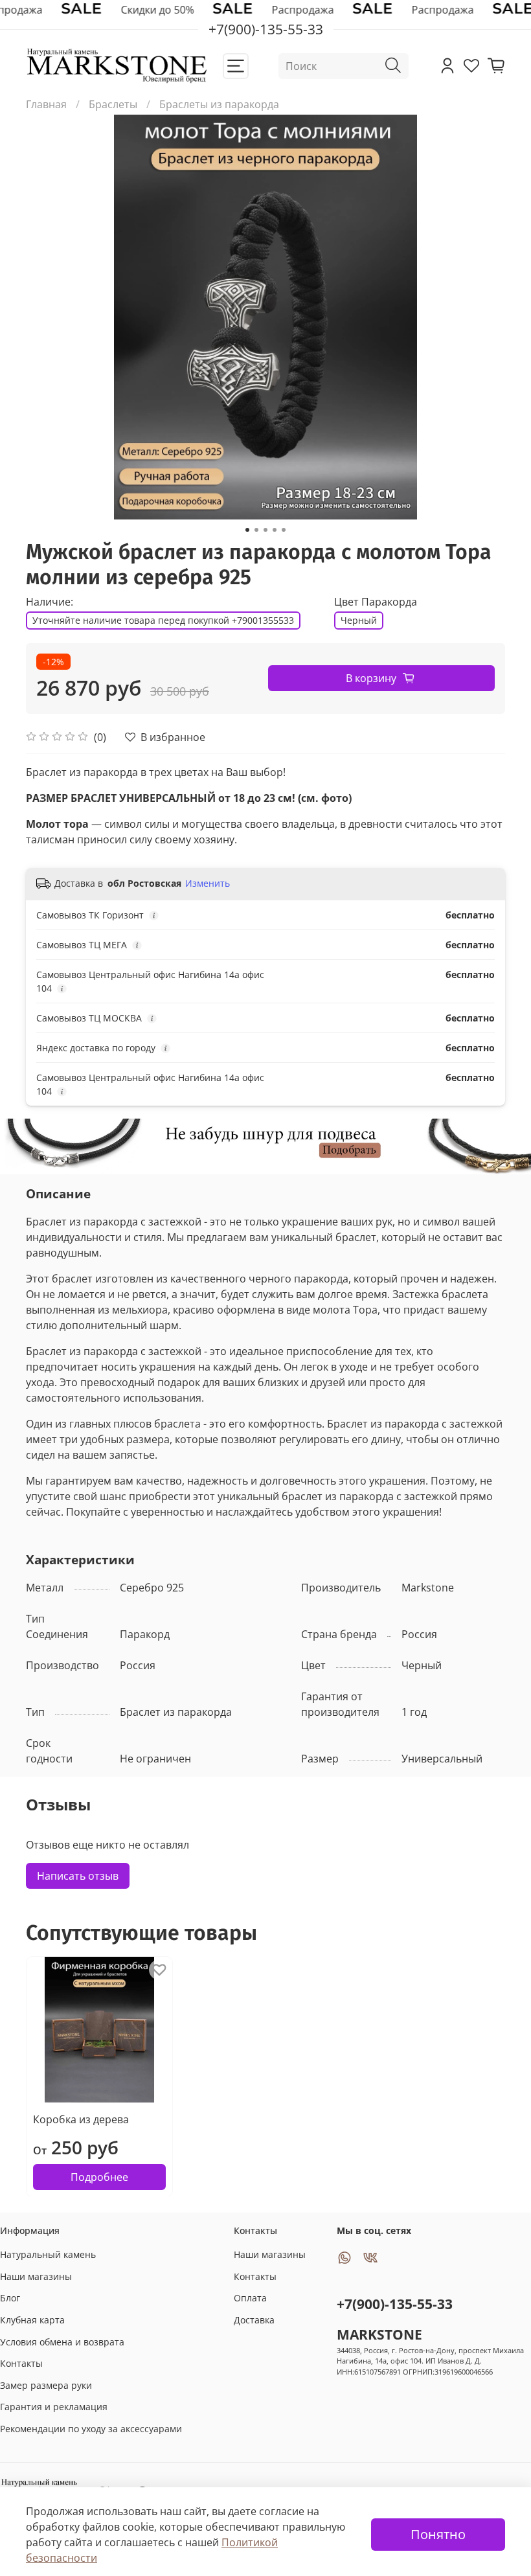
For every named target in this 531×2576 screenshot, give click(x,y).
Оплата (250, 2298)
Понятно (438, 2534)
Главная (46, 104)
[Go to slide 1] (247, 530)
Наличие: (50, 602)
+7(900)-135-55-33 (395, 2304)
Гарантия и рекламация (54, 2407)
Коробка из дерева (81, 2119)
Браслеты (113, 104)
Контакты (21, 2363)
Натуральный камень (48, 2254)
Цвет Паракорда (376, 602)
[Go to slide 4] (275, 530)
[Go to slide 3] (265, 530)
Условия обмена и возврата (62, 2342)
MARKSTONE (379, 2334)
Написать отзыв (78, 1876)
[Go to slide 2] (256, 530)
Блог (10, 2298)
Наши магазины (36, 2276)
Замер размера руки (46, 2385)
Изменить (208, 883)
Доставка (254, 2320)
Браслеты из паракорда (219, 104)
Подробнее (99, 2176)
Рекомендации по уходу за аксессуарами (91, 2429)
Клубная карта (32, 2320)
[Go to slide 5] (284, 530)
